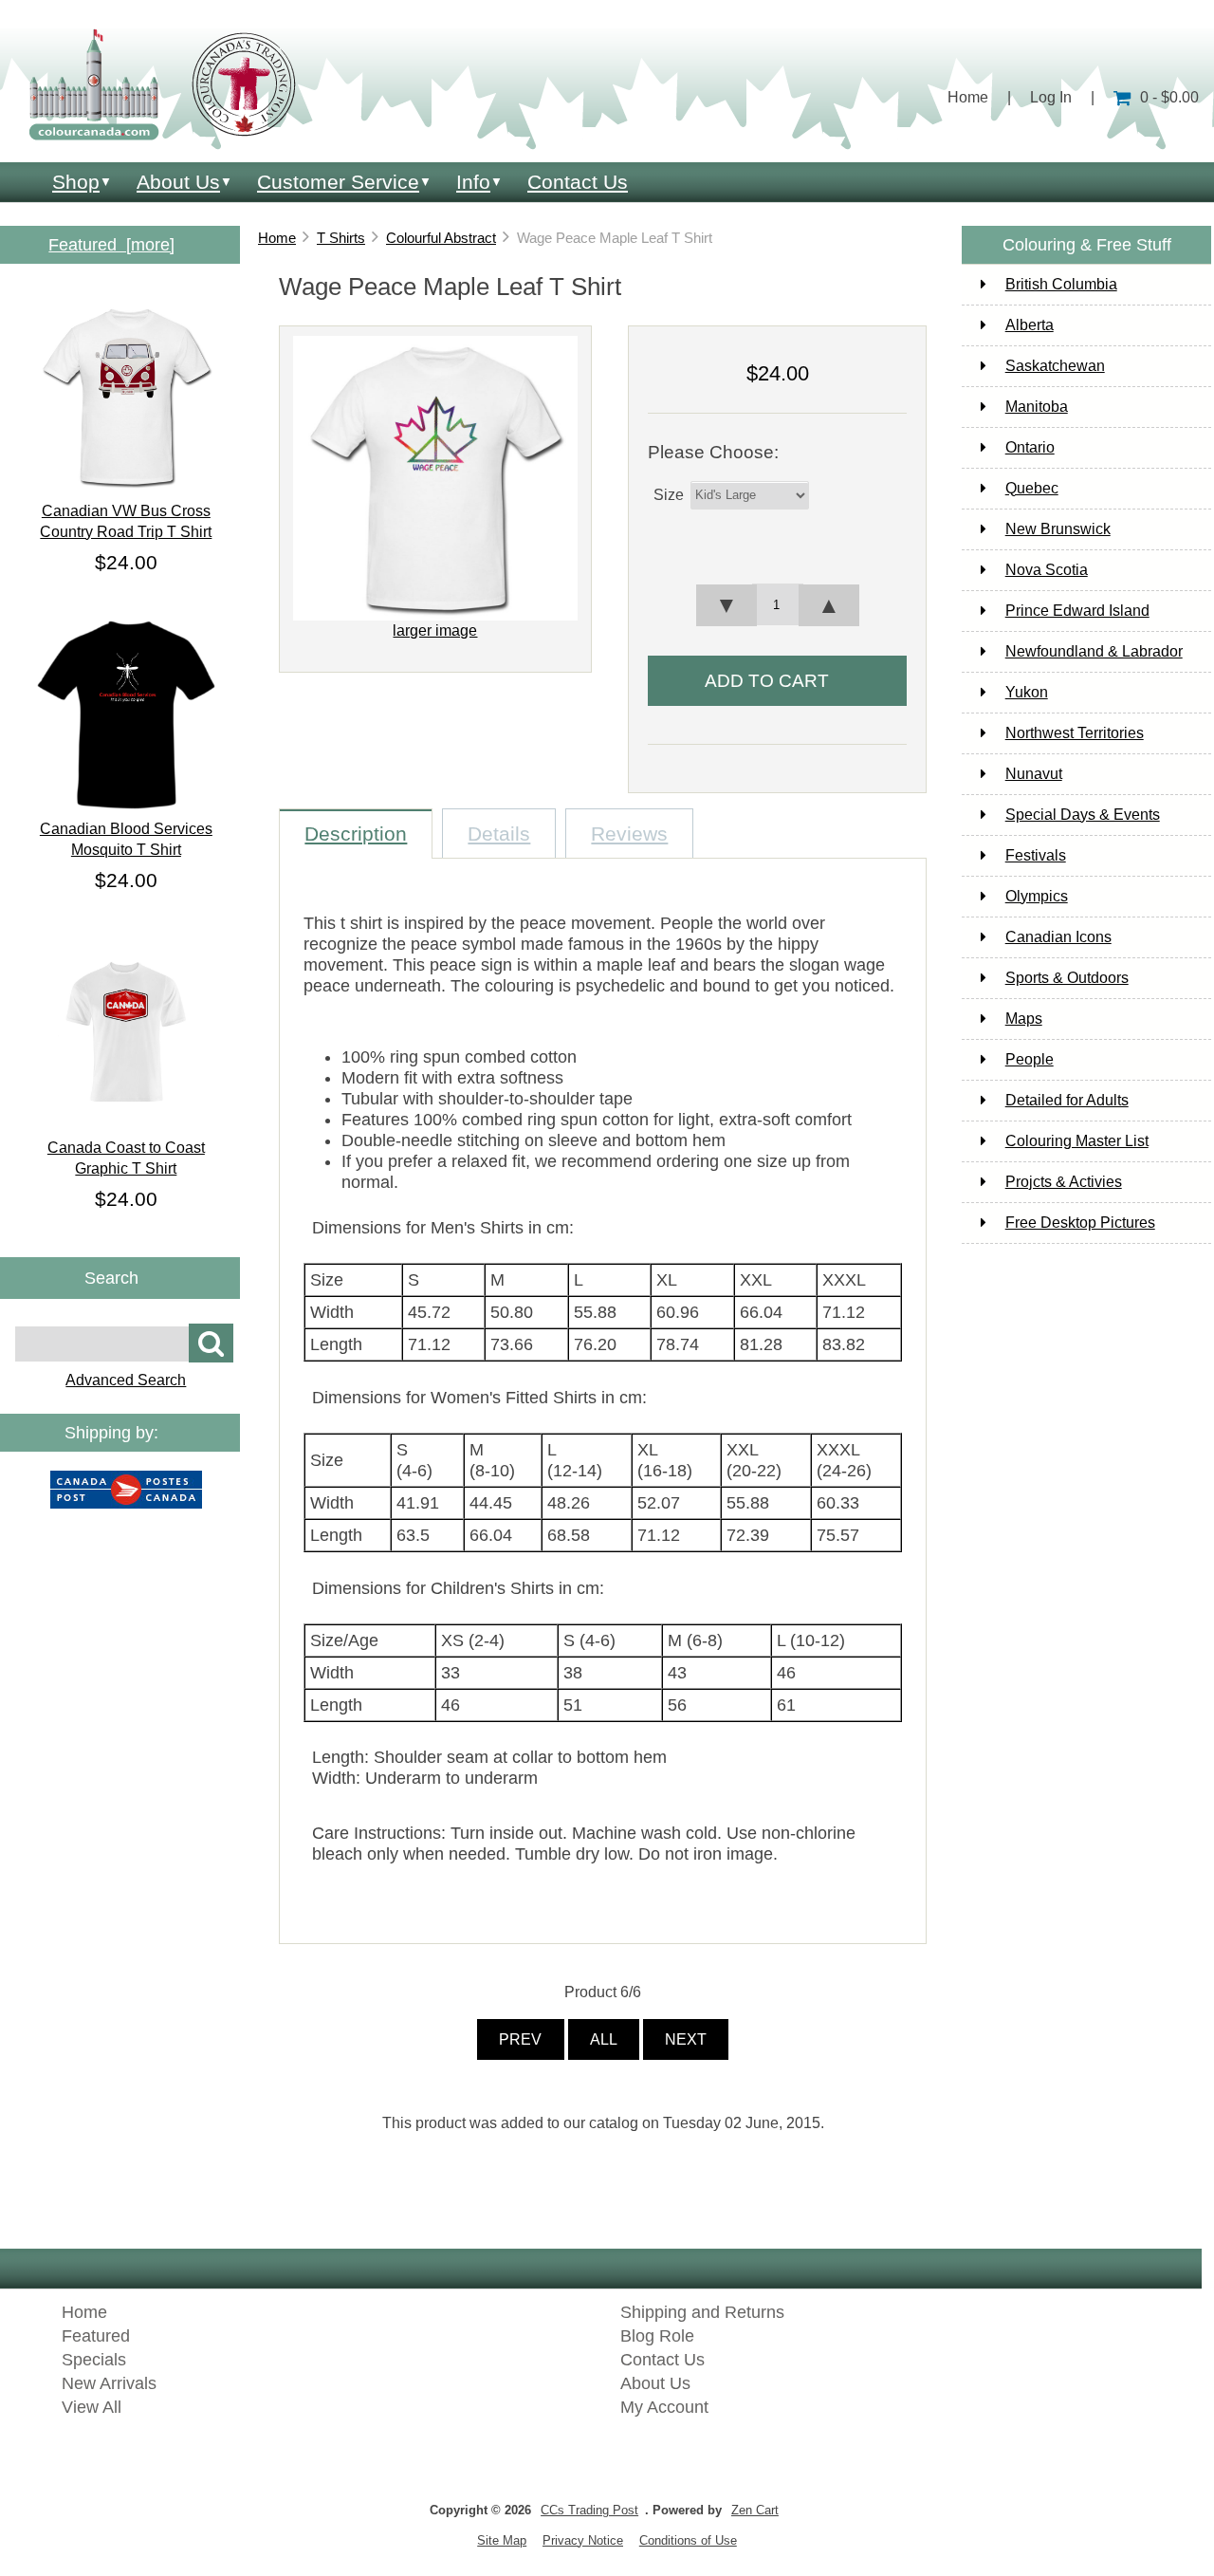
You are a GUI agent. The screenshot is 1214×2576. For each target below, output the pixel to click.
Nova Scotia (1047, 570)
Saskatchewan (1055, 366)
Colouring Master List (1077, 1141)
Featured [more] (111, 245)
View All (92, 2407)
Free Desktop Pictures (1080, 1223)
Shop (76, 182)
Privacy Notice (583, 2540)
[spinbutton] (778, 604)
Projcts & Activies (1064, 1182)
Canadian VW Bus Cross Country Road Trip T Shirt (126, 521)
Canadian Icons (1058, 937)
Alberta (1030, 325)
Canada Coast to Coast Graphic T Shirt (126, 1158)
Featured (96, 2336)
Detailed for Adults (1067, 1100)
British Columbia (1061, 284)
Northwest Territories (1075, 733)
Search (111, 1278)
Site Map (502, 2540)
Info (473, 182)
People (1030, 1059)
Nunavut (1034, 774)
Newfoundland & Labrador (1094, 651)
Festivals (1036, 855)
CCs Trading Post (589, 2510)
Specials (94, 2360)
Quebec (1032, 488)
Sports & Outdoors (1067, 978)
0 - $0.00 (1169, 97)
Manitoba (1037, 407)
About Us (178, 182)
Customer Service (338, 182)
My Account (664, 2407)
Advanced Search (126, 1380)
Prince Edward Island (1077, 611)
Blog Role (657, 2336)
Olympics (1037, 896)
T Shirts (341, 238)
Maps (1024, 1019)
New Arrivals (109, 2383)
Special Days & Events (1083, 815)
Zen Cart (755, 2510)
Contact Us (578, 182)
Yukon (1027, 692)
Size (669, 495)
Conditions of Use (688, 2540)
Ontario (1030, 447)
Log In (1051, 97)
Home (968, 97)
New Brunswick (1058, 529)
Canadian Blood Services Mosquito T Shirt (126, 839)
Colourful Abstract (441, 238)
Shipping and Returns (702, 2312)
